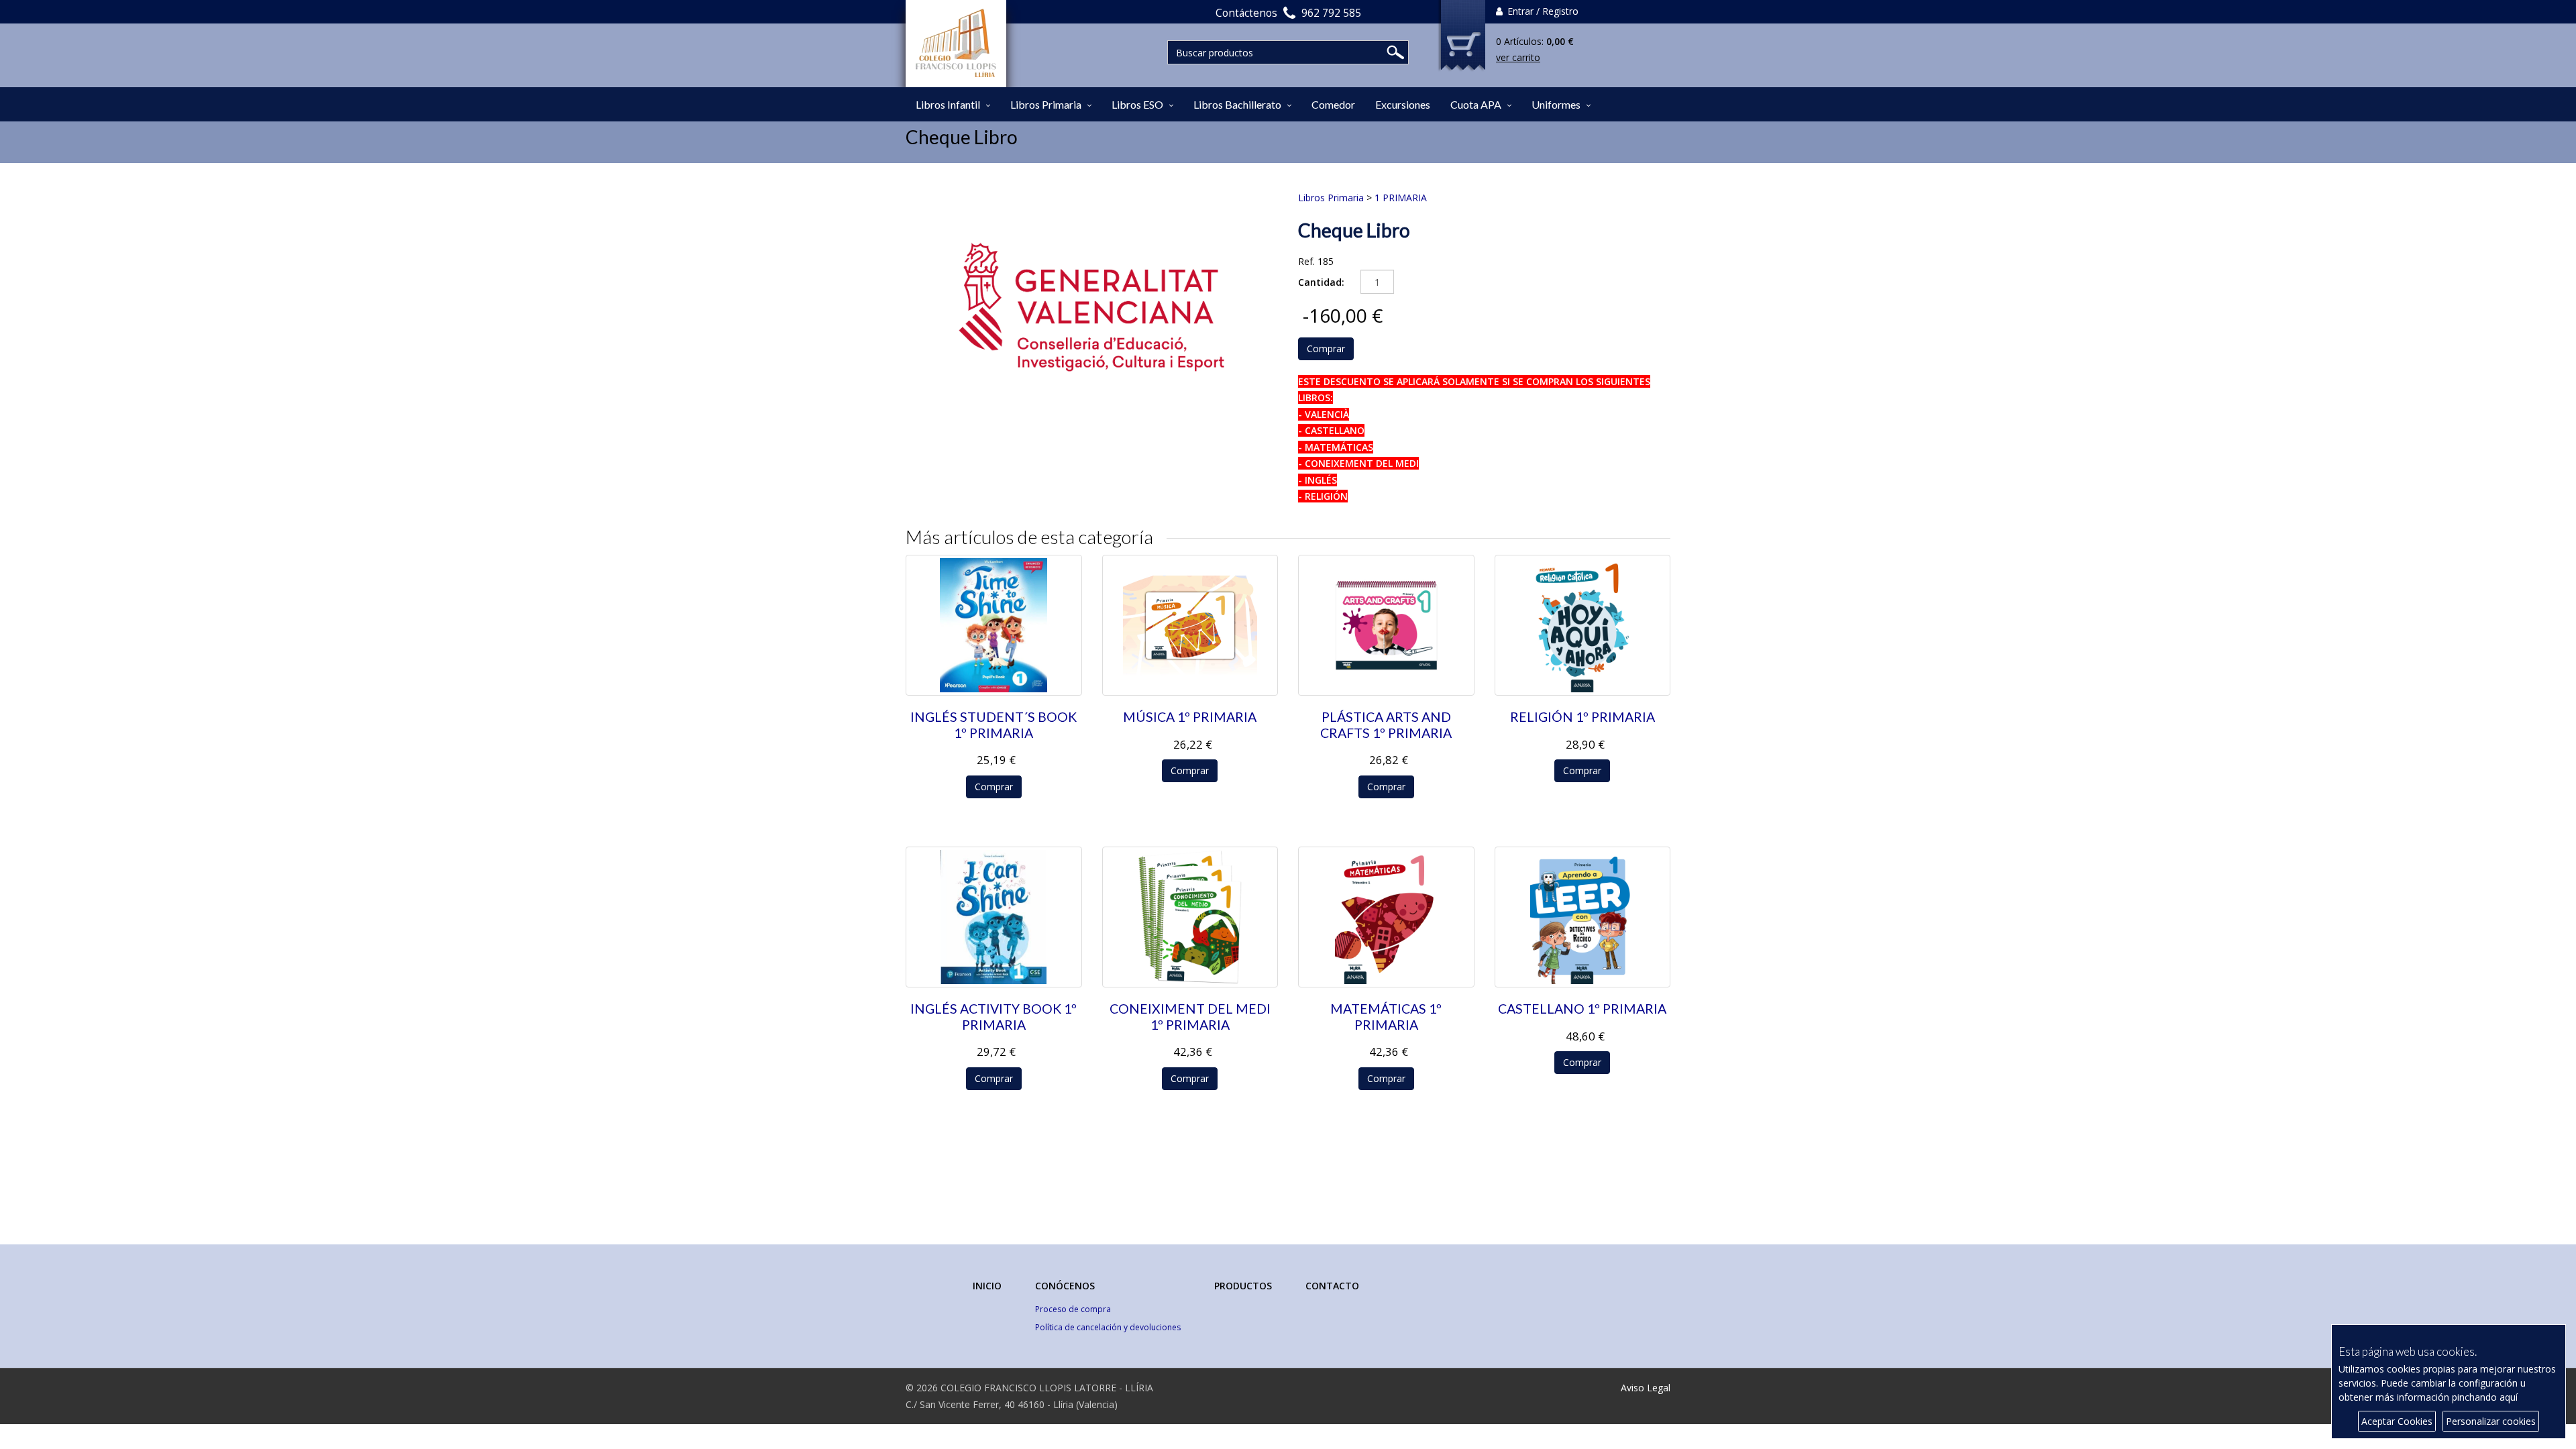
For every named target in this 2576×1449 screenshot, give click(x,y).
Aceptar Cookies (2397, 1421)
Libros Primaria (1046, 104)
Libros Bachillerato (1237, 104)
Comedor (1333, 104)
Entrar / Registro (1542, 11)
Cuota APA (1476, 104)
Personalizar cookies (2491, 1421)
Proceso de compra (1073, 1309)
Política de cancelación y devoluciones (1108, 1327)
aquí (2509, 1397)
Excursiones (1403, 104)
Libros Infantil (948, 104)
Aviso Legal (1646, 1388)
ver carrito (1518, 57)
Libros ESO (1137, 104)
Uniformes (1556, 104)
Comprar (1326, 348)
